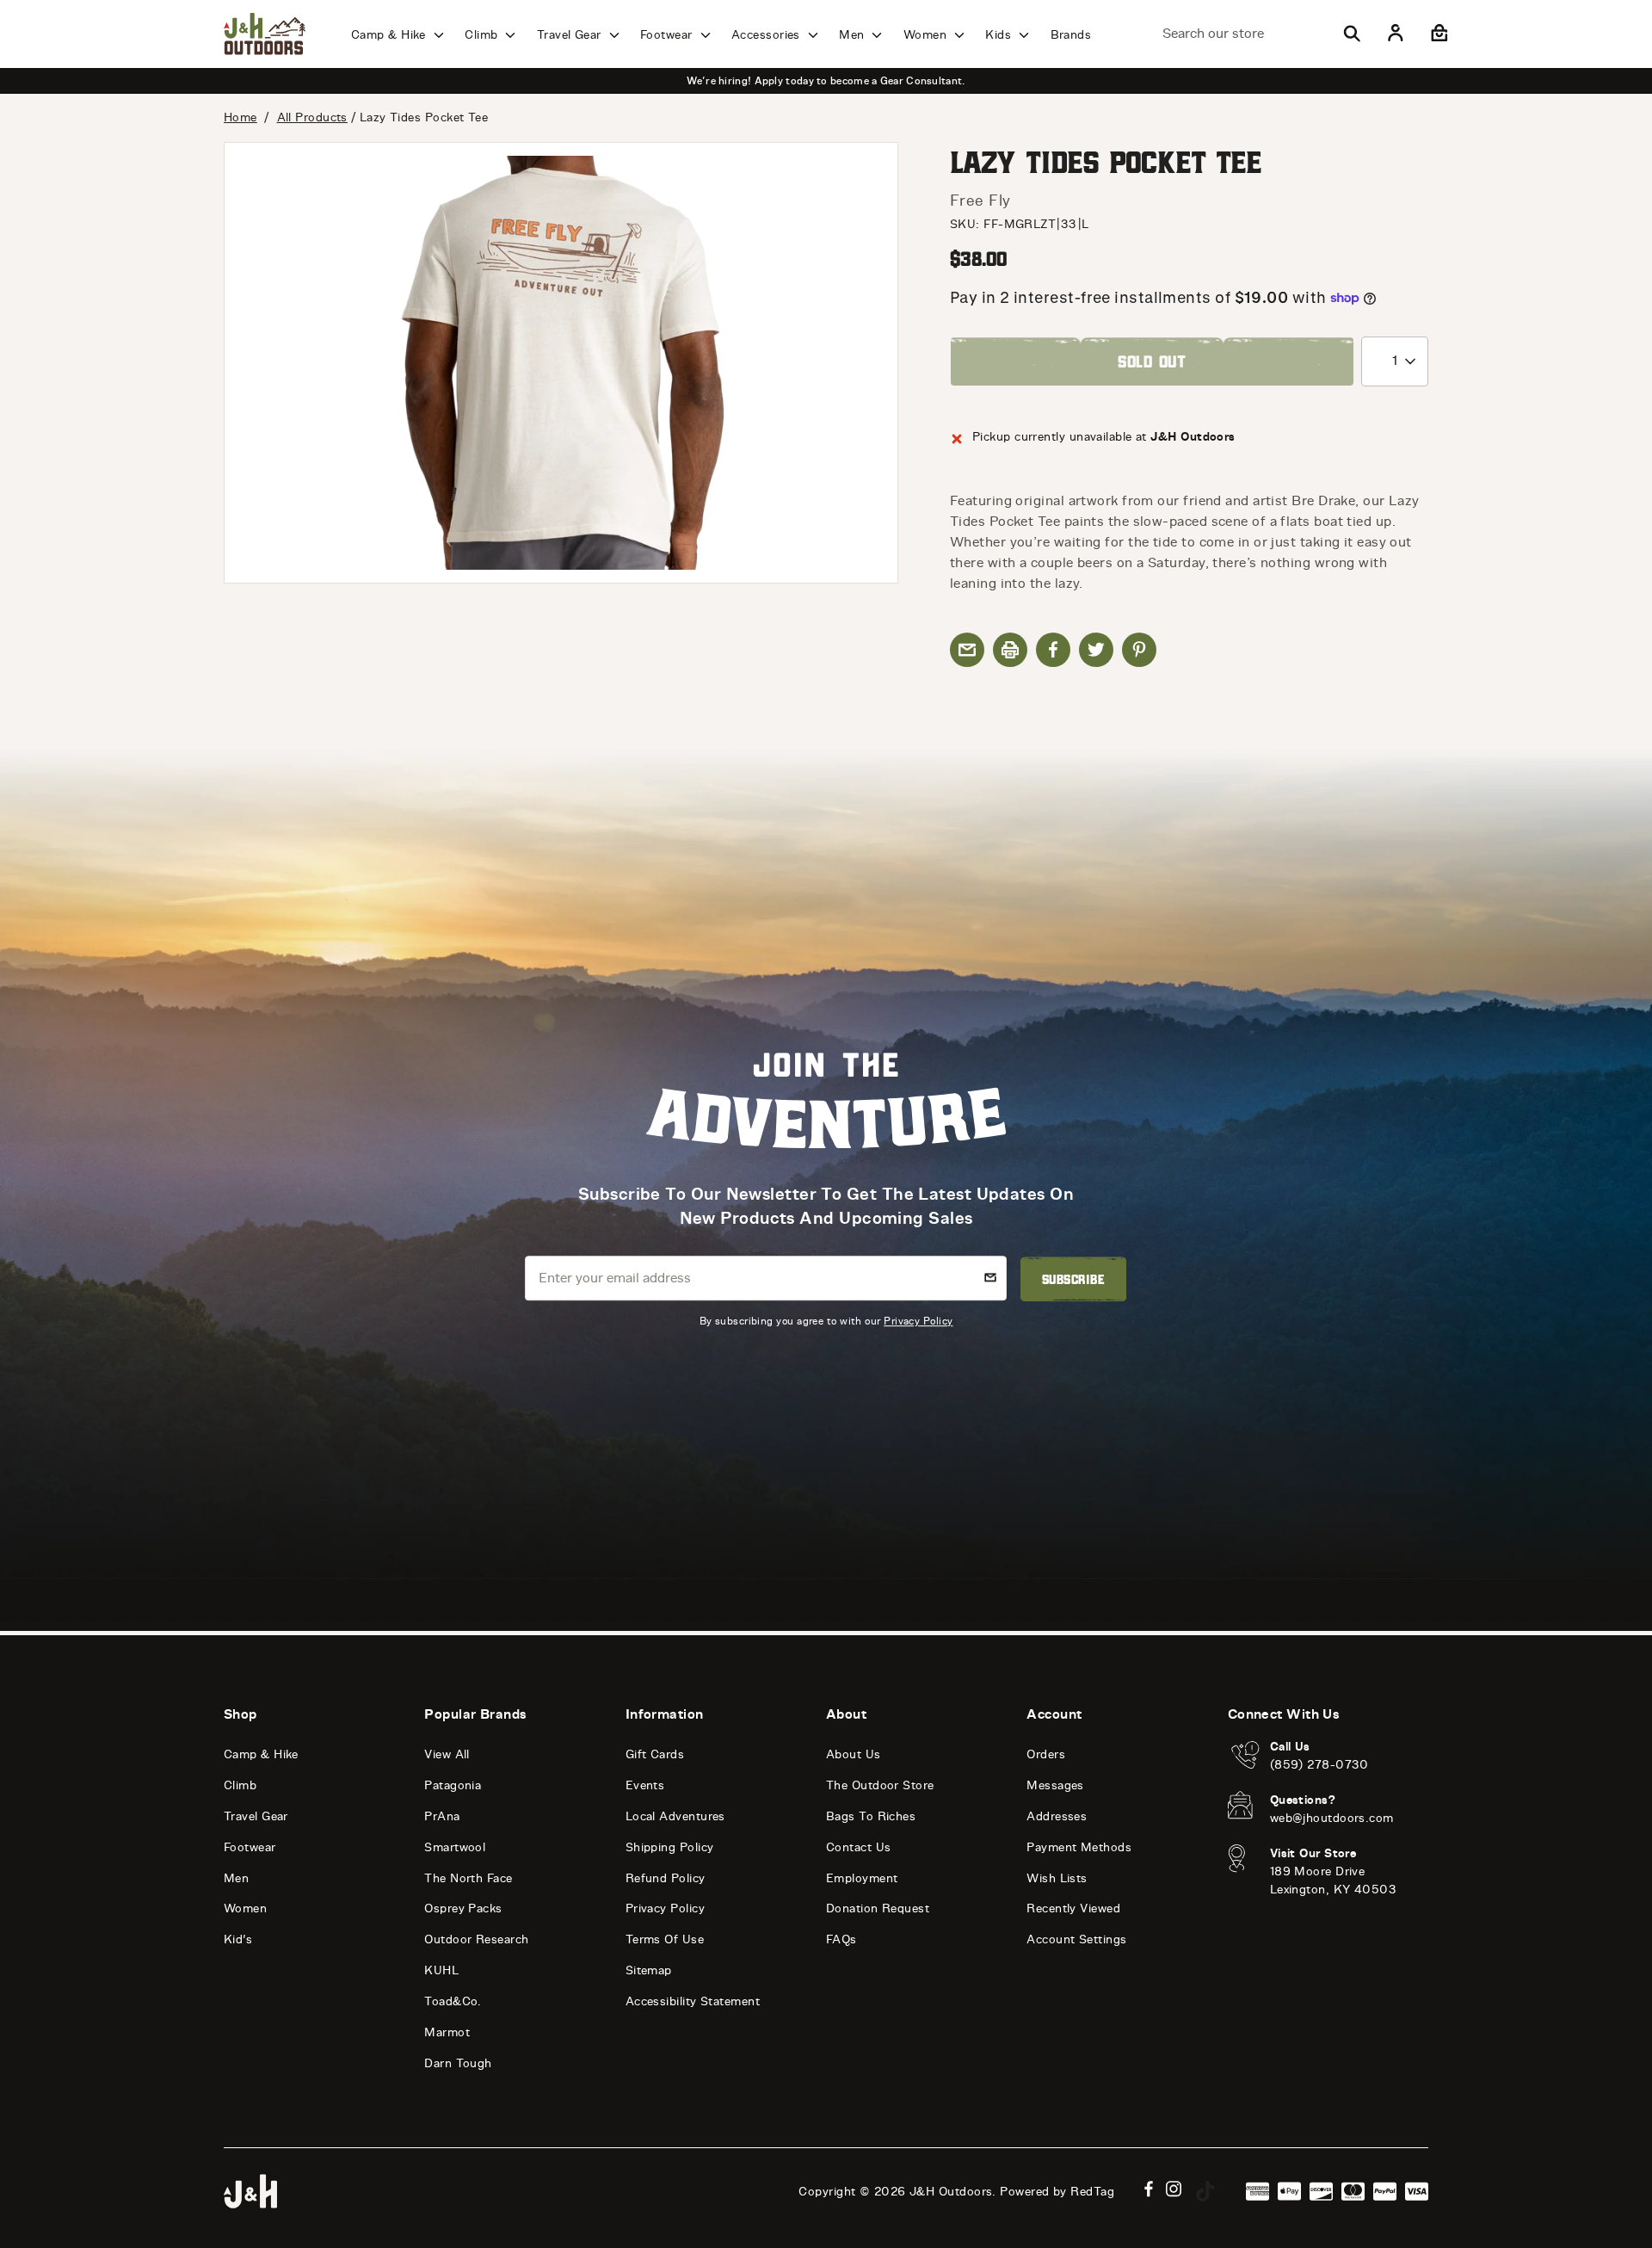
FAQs (841, 1939)
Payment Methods (1079, 1847)
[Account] (1396, 34)
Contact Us (859, 1847)
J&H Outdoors (951, 2192)
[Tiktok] (1205, 2191)
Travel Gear (571, 35)
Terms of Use (665, 1939)
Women (927, 35)
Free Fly (980, 201)
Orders (1046, 1754)
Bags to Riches (871, 1816)
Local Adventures (675, 1816)
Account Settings (1076, 1939)
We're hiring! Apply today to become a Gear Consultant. (826, 81)
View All (447, 1754)
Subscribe (1073, 1279)
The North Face (468, 1878)
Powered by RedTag (1057, 2192)
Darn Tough (458, 2063)
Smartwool (455, 1847)
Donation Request (878, 1908)
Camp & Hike (390, 35)
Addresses (1057, 1816)
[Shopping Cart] (1437, 34)
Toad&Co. (453, 2001)
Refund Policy (666, 1878)
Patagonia (453, 1785)
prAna (442, 1816)
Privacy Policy (918, 1321)
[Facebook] (1149, 2189)
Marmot (447, 2032)
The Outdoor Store (880, 1785)
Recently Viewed (1073, 1908)
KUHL (441, 1970)
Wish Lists (1057, 1878)
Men (854, 35)
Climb (483, 35)
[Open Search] (1352, 34)
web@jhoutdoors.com (1332, 1818)
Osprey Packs (463, 1908)
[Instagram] (1174, 2189)
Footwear (668, 35)
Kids (1000, 35)
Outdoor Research (476, 1939)
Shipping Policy (670, 1847)
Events (645, 1785)
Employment (862, 1878)
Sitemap (649, 1970)
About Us (854, 1754)
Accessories (767, 35)
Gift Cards (655, 1754)
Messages (1055, 1785)
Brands (1071, 35)
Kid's (238, 1939)
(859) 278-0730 (1319, 1765)
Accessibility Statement (693, 2001)
